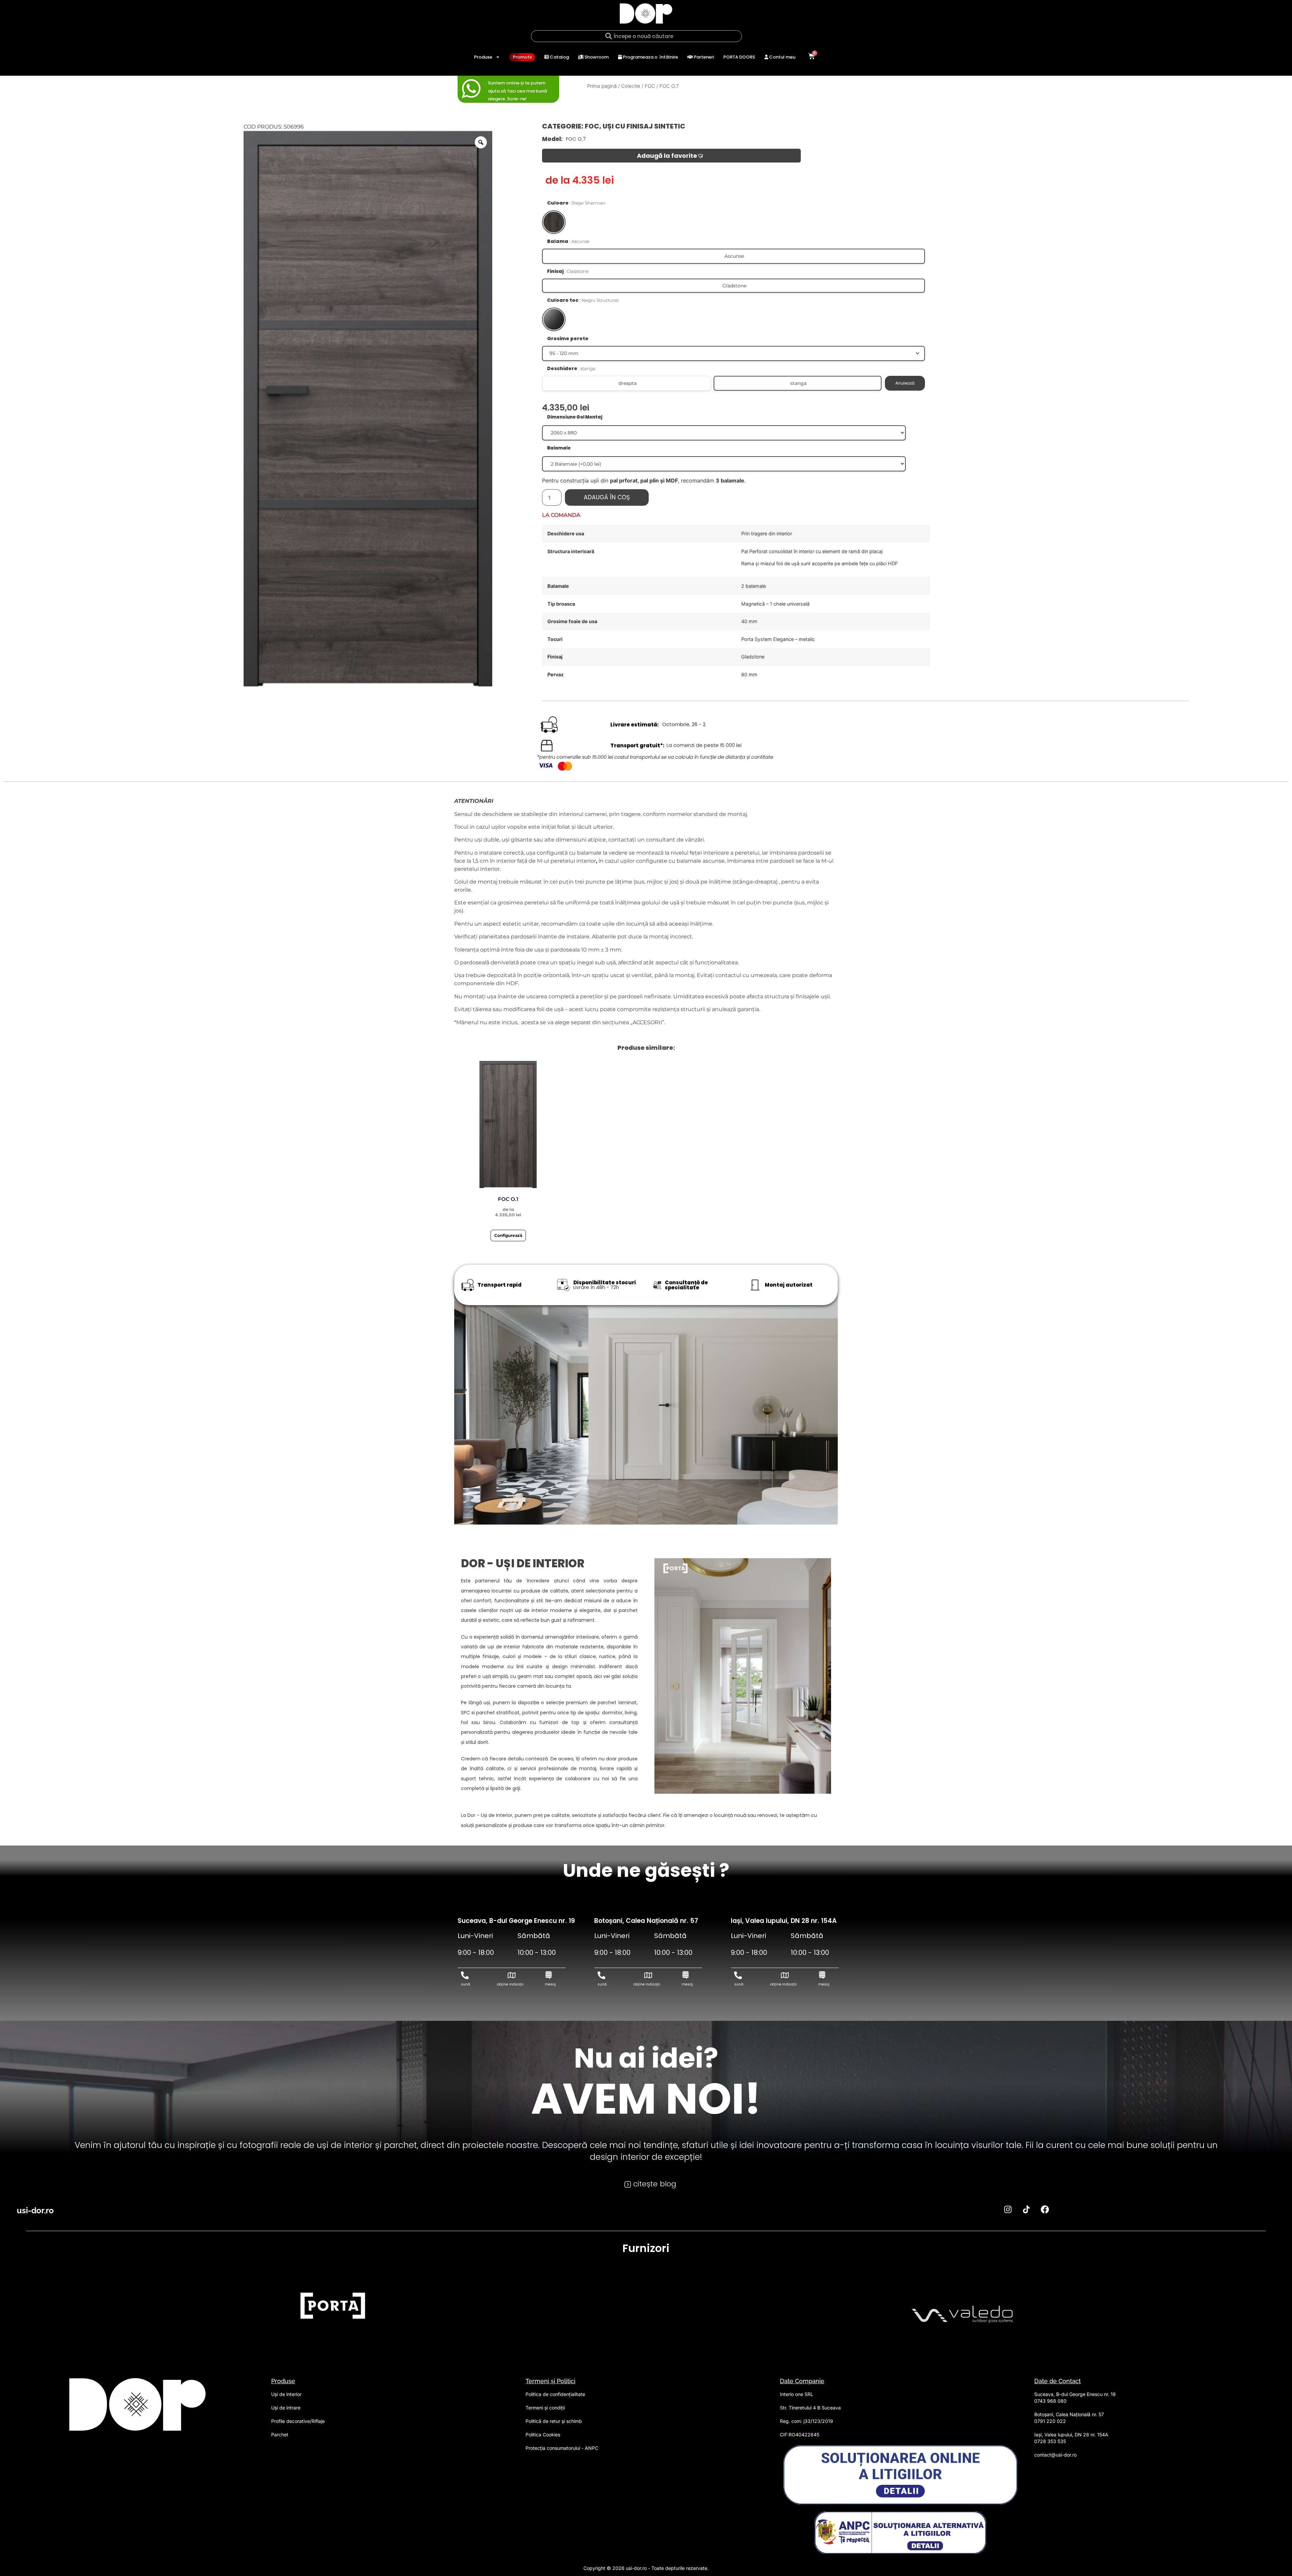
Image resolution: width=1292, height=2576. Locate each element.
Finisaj (568, 271)
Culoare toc (583, 300)
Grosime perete (568, 338)
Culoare (576, 203)
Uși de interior (286, 2394)
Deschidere (571, 368)
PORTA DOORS (739, 57)
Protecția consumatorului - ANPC (562, 2448)
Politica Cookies (543, 2435)
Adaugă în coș (607, 497)
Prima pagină (602, 86)
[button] (671, 156)
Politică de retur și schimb (554, 2421)
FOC (650, 86)
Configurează (508, 1235)
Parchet (280, 2435)
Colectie (631, 86)
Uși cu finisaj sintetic (644, 126)
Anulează (905, 383)
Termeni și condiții (545, 2408)
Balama (568, 241)
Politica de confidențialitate (555, 2394)
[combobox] (636, 36)
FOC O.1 (508, 1199)
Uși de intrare (286, 2408)
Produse (483, 57)
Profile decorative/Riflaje (298, 2421)
